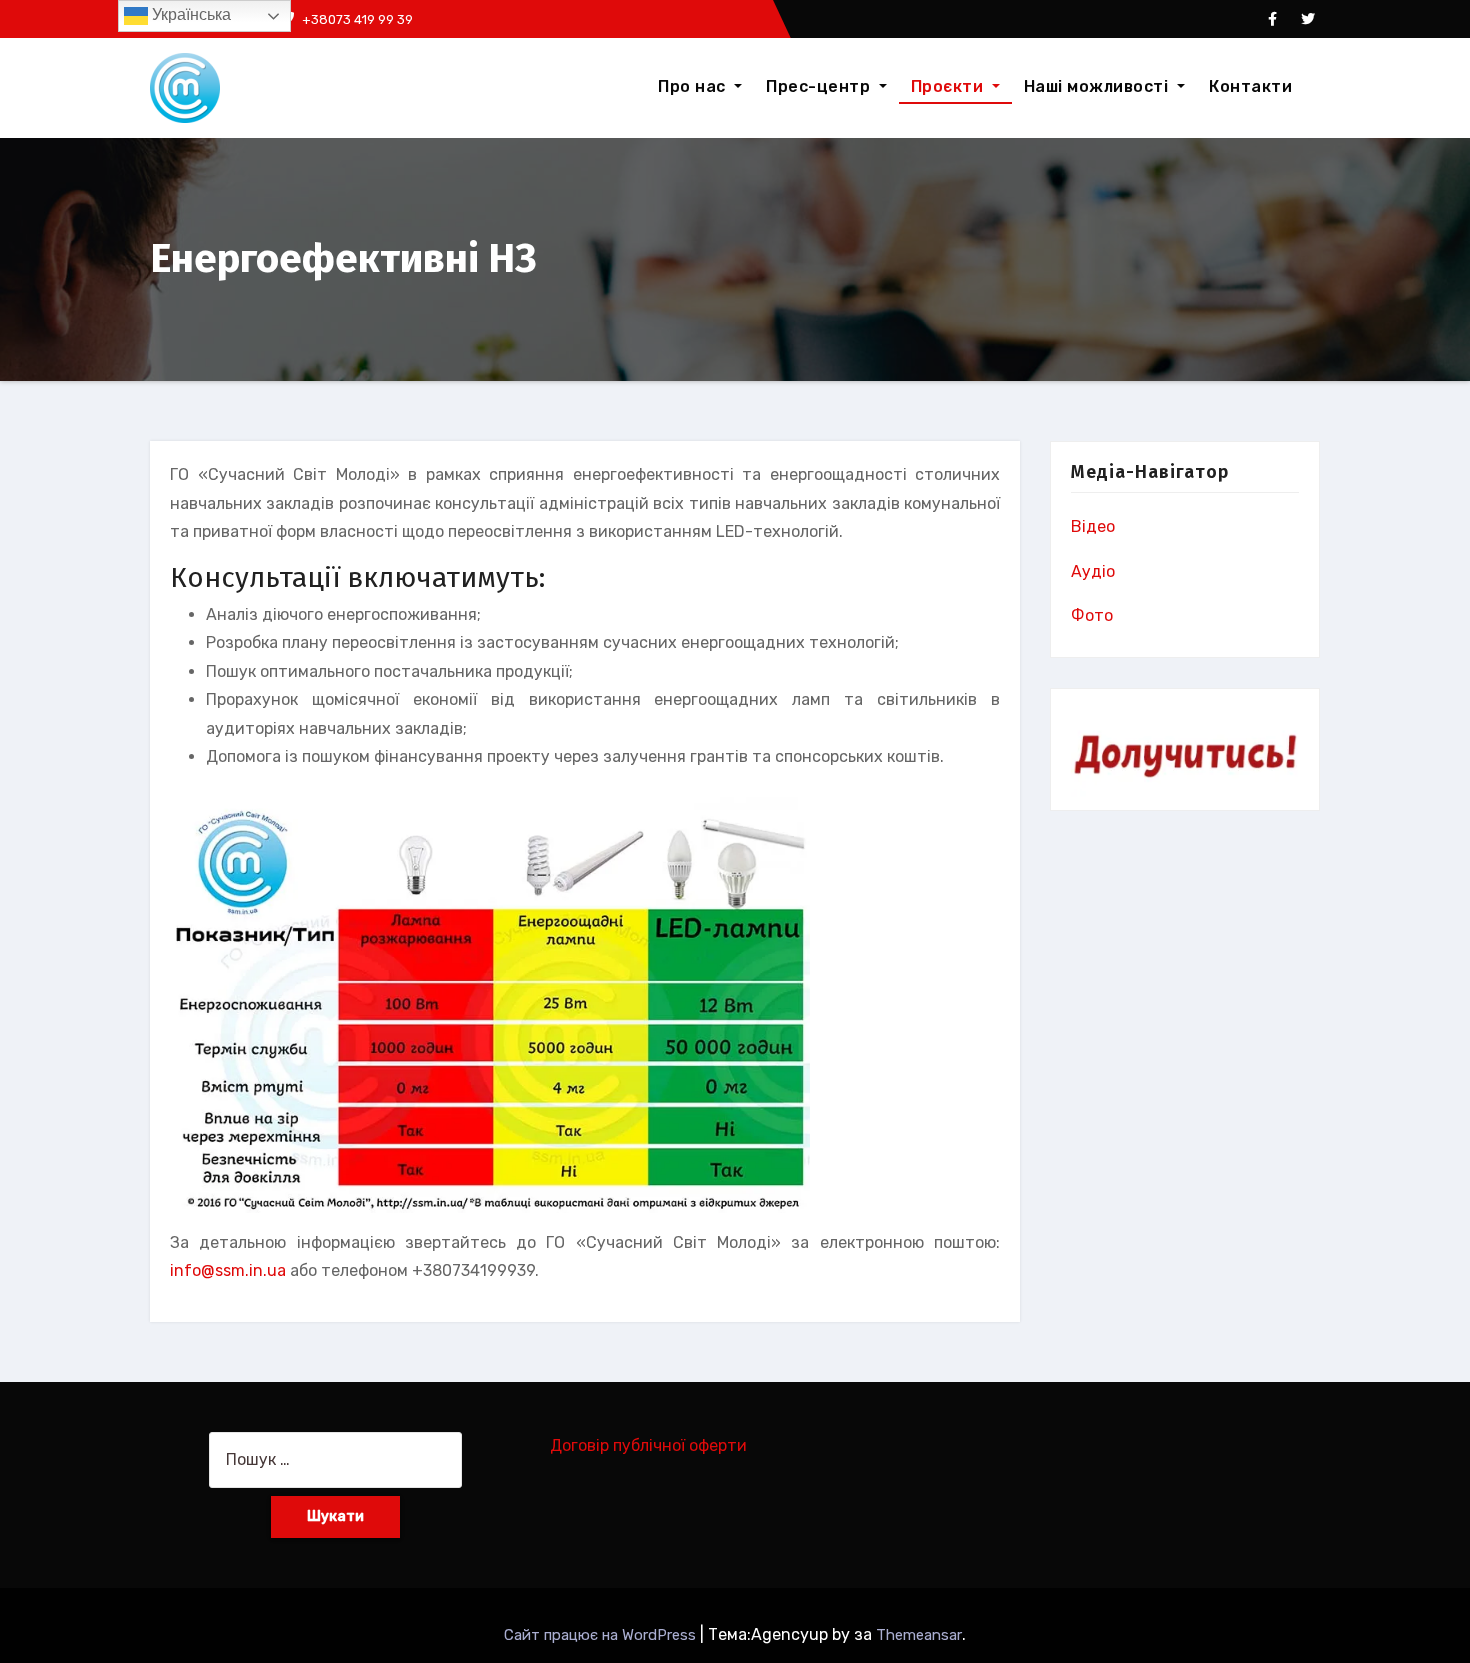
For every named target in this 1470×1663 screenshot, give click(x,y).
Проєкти (949, 86)
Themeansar (919, 1635)
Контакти (1250, 86)
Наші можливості (1098, 86)
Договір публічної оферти (648, 1445)
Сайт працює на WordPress (602, 1635)
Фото (1092, 615)
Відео (1093, 526)
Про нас (694, 86)
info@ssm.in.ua (228, 1270)
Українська (189, 14)
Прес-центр (820, 86)
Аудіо (1093, 571)
